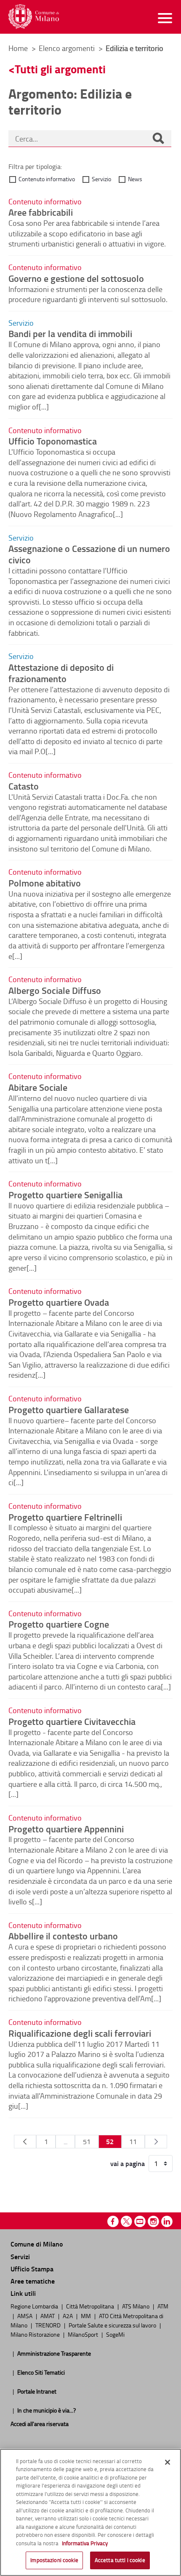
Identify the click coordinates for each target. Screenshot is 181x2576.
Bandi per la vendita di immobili (70, 333)
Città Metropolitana (91, 2306)
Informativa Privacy (85, 2543)
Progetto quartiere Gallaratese (69, 1409)
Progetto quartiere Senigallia (65, 1194)
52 (110, 2141)
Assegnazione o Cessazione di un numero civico (89, 554)
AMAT (48, 2316)
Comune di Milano (37, 2244)
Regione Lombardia (35, 2306)
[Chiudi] (168, 2462)
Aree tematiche (33, 2281)
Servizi (20, 2256)
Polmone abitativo (45, 883)
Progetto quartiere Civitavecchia (72, 1721)
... (65, 2142)
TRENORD (49, 2325)
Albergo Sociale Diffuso (55, 990)
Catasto (24, 786)
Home (18, 48)
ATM (163, 2306)
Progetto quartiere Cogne (59, 1624)
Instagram (153, 2221)
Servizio (101, 179)
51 (87, 2142)
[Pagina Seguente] (156, 2142)
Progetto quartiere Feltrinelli (65, 1517)
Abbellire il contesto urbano (63, 1936)
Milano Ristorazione (36, 2334)
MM (87, 2316)
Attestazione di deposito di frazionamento (61, 673)
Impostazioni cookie (54, 2560)
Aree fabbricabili (41, 212)
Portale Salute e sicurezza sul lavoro (113, 2325)
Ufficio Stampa (32, 2269)
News (135, 179)
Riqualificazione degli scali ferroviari (80, 2033)
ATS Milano (136, 2306)
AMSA (25, 2316)
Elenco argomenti (68, 48)
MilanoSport (84, 2334)
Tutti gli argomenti (60, 69)
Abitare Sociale (38, 1087)
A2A (68, 2316)
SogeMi (115, 2334)
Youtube (140, 2221)
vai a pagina (128, 2164)
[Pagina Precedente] (25, 2142)
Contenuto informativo (47, 179)
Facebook (113, 2221)
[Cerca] (158, 139)
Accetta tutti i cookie (120, 2560)
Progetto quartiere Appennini (66, 1829)
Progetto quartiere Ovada (59, 1302)
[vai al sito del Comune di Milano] (34, 17)
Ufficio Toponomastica (53, 441)
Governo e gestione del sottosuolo (76, 278)
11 (133, 2142)
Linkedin (167, 2221)
